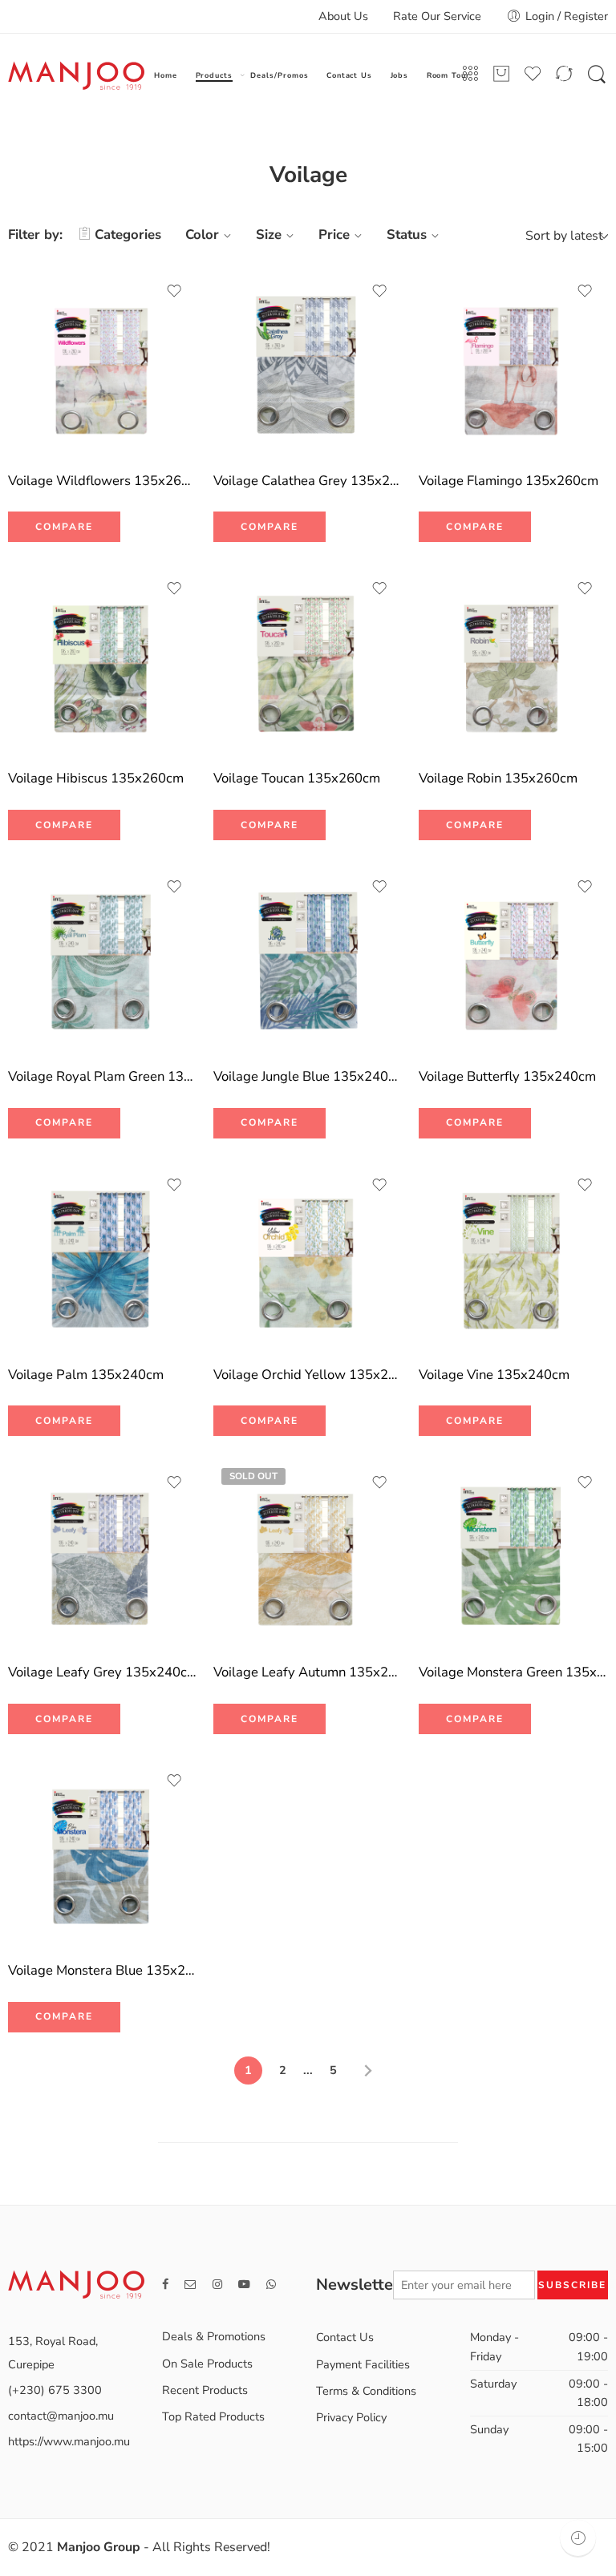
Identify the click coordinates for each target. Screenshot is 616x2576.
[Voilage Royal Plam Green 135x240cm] (103, 959)
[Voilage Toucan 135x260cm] (308, 661)
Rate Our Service (437, 16)
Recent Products (205, 2390)
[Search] (597, 75)
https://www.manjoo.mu (69, 2441)
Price (334, 235)
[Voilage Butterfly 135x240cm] (513, 959)
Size (269, 235)
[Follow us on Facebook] (165, 2285)
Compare (64, 527)
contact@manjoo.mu (61, 2416)
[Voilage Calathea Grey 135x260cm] (308, 363)
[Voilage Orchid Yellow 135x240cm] (308, 1257)
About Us (343, 16)
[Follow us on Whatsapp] (271, 2285)
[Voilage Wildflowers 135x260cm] (103, 363)
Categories (128, 235)
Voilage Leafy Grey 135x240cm (103, 1672)
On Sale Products (207, 2364)
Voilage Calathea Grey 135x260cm (308, 481)
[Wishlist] (174, 291)
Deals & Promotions (214, 2336)
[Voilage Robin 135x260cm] (513, 661)
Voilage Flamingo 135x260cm (509, 481)
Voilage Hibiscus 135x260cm (96, 778)
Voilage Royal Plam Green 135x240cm (103, 1076)
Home (166, 75)
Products (214, 75)
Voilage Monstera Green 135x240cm (513, 1672)
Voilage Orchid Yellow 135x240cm (308, 1375)
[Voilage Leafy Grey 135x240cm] (103, 1555)
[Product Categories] (470, 74)
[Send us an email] (190, 2285)
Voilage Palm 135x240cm (86, 1375)
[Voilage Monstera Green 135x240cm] (513, 1555)
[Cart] (501, 74)
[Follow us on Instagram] (217, 2285)
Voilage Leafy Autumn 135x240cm (308, 1672)
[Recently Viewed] (578, 2538)
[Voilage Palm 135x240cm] (103, 1257)
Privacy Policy (351, 2417)
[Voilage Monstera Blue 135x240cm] (103, 1853)
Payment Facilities (363, 2364)
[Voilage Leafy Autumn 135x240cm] (308, 1555)
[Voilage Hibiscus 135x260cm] (103, 661)
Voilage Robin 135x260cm (498, 778)
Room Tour (448, 75)
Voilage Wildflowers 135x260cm (103, 481)
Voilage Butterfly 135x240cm (507, 1076)
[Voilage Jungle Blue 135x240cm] (308, 959)
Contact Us (349, 75)
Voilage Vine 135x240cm (494, 1375)
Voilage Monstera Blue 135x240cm (103, 1970)
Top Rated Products (213, 2416)
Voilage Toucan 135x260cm (297, 778)
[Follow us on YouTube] (244, 2285)
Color (202, 235)
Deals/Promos (279, 75)
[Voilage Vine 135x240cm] (513, 1257)
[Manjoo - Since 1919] (76, 75)
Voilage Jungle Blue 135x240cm (308, 1076)
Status (407, 235)
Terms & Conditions (366, 2391)
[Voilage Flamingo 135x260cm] (513, 363)
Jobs (400, 75)
